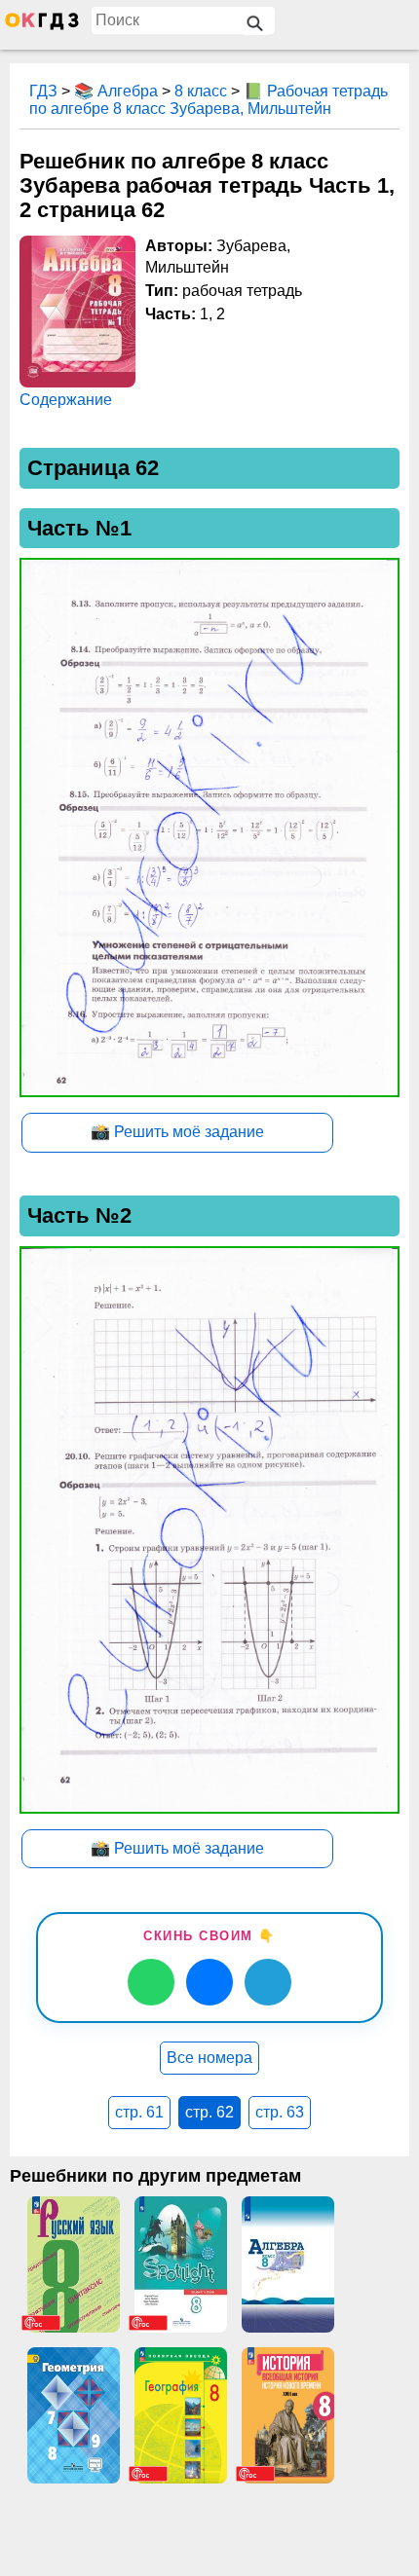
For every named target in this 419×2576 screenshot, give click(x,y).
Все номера (209, 2058)
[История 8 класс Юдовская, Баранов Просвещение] (287, 2415)
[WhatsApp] (151, 1982)
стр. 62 (209, 2112)
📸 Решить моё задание (177, 1132)
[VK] (209, 1982)
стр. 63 (280, 2112)
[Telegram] (268, 1982)
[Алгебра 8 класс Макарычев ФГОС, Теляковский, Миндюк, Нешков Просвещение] (287, 2264)
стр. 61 (139, 2112)
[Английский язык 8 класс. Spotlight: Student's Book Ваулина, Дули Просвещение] (180, 2264)
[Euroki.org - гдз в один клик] (42, 25)
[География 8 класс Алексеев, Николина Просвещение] (180, 2415)
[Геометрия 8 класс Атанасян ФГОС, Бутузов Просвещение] (73, 2415)
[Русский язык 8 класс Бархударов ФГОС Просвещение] (73, 2264)
